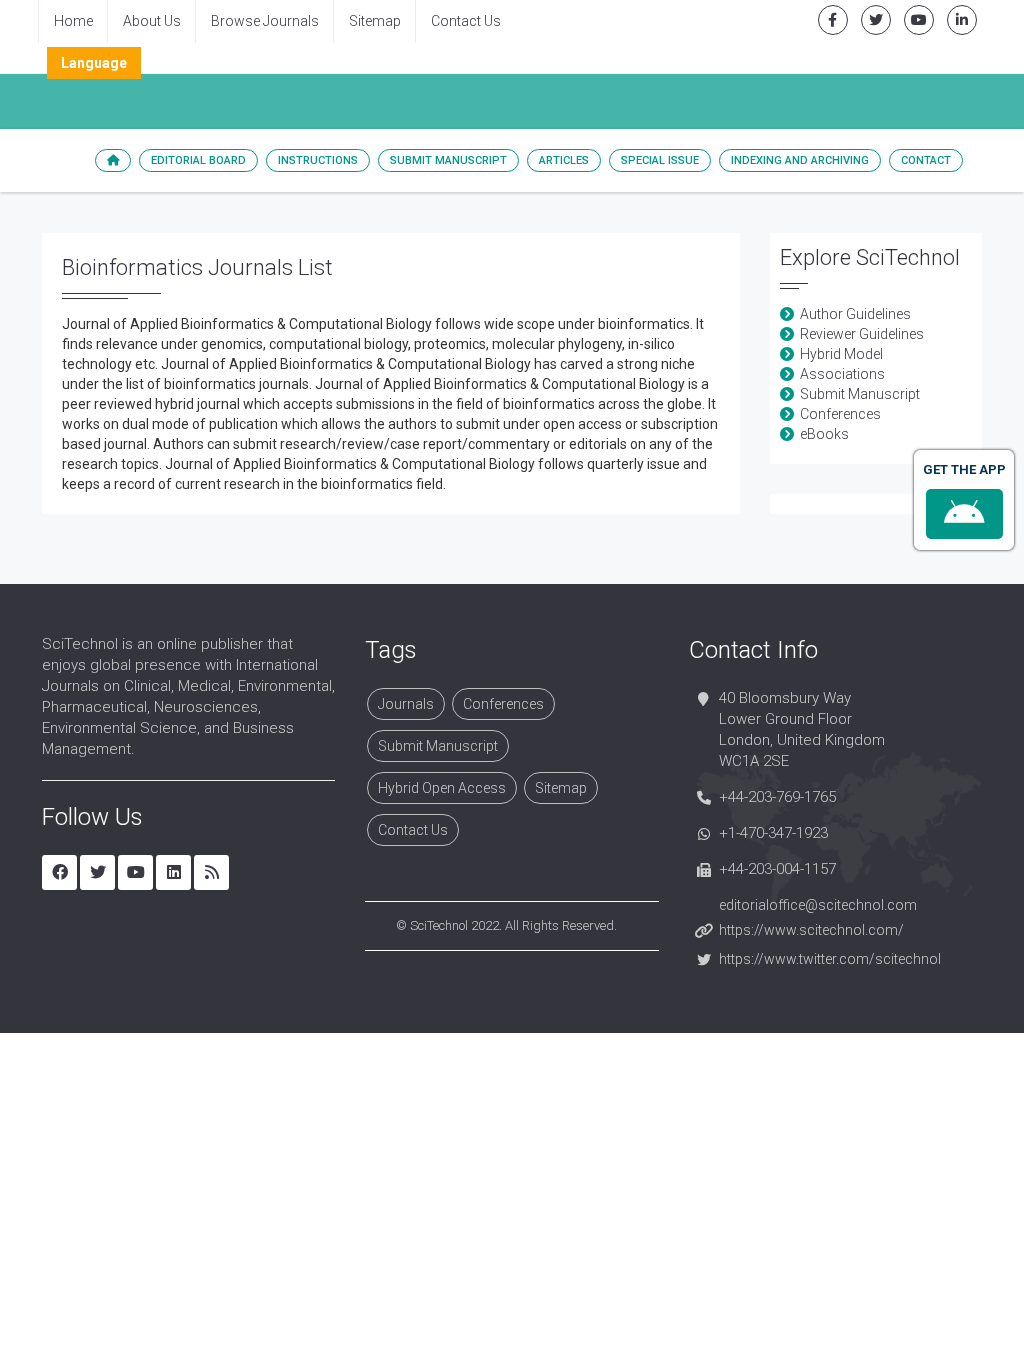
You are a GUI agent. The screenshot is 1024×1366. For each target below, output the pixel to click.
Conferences (840, 414)
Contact (926, 160)
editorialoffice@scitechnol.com (818, 905)
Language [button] (94, 63)
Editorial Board (198, 160)
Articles (564, 160)
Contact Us (466, 21)
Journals (406, 704)
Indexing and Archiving (800, 160)
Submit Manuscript (448, 160)
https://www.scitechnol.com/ (811, 930)
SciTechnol (439, 925)
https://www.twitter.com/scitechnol (830, 959)
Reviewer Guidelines (862, 334)
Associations (842, 374)
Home (73, 21)
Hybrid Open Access (442, 788)
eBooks (824, 434)
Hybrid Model (841, 354)
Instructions (318, 160)
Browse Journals (265, 21)
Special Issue (660, 160)
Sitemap (375, 21)
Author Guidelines (855, 314)
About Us (152, 21)
